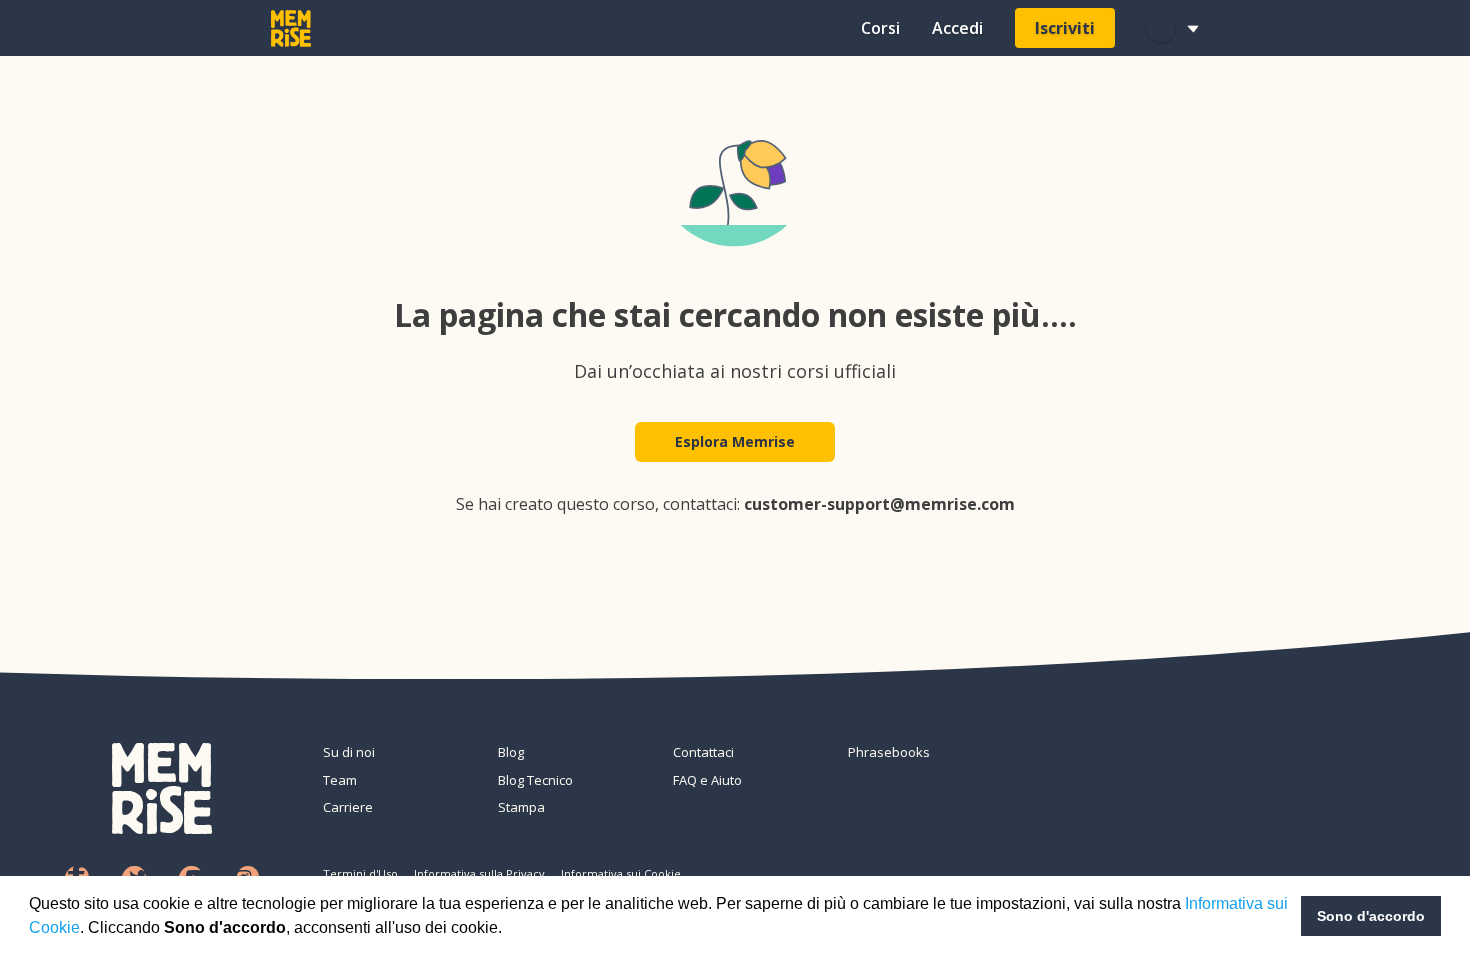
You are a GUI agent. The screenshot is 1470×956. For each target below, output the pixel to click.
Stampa (521, 807)
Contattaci (703, 752)
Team (340, 780)
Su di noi (349, 752)
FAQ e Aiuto (707, 780)
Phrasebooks (889, 752)
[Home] (291, 28)
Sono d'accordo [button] (1371, 916)
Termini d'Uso (360, 873)
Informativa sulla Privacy (479, 873)
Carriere (348, 807)
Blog (511, 752)
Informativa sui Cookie (621, 873)
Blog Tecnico (535, 780)
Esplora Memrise (735, 441)
